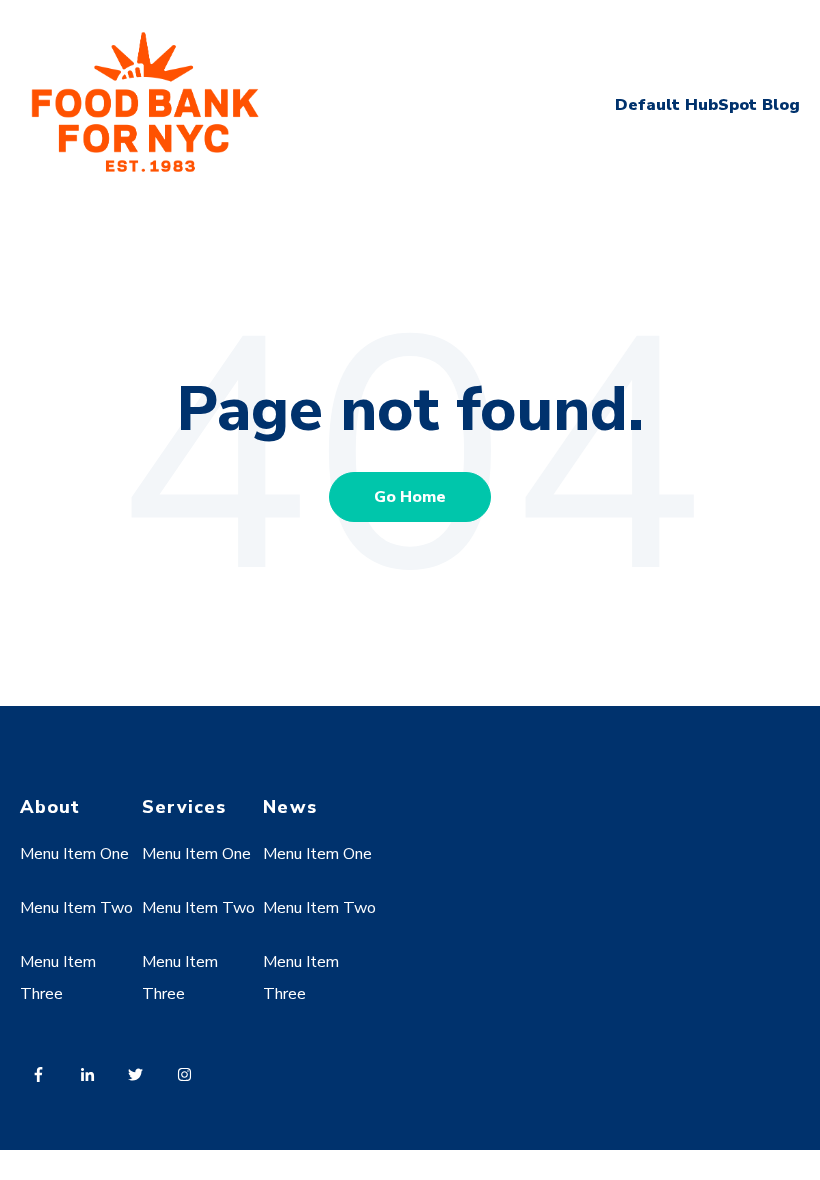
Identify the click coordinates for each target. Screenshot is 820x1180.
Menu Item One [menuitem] (74, 854)
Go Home (410, 497)
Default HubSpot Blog (707, 105)
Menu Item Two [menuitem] (76, 908)
